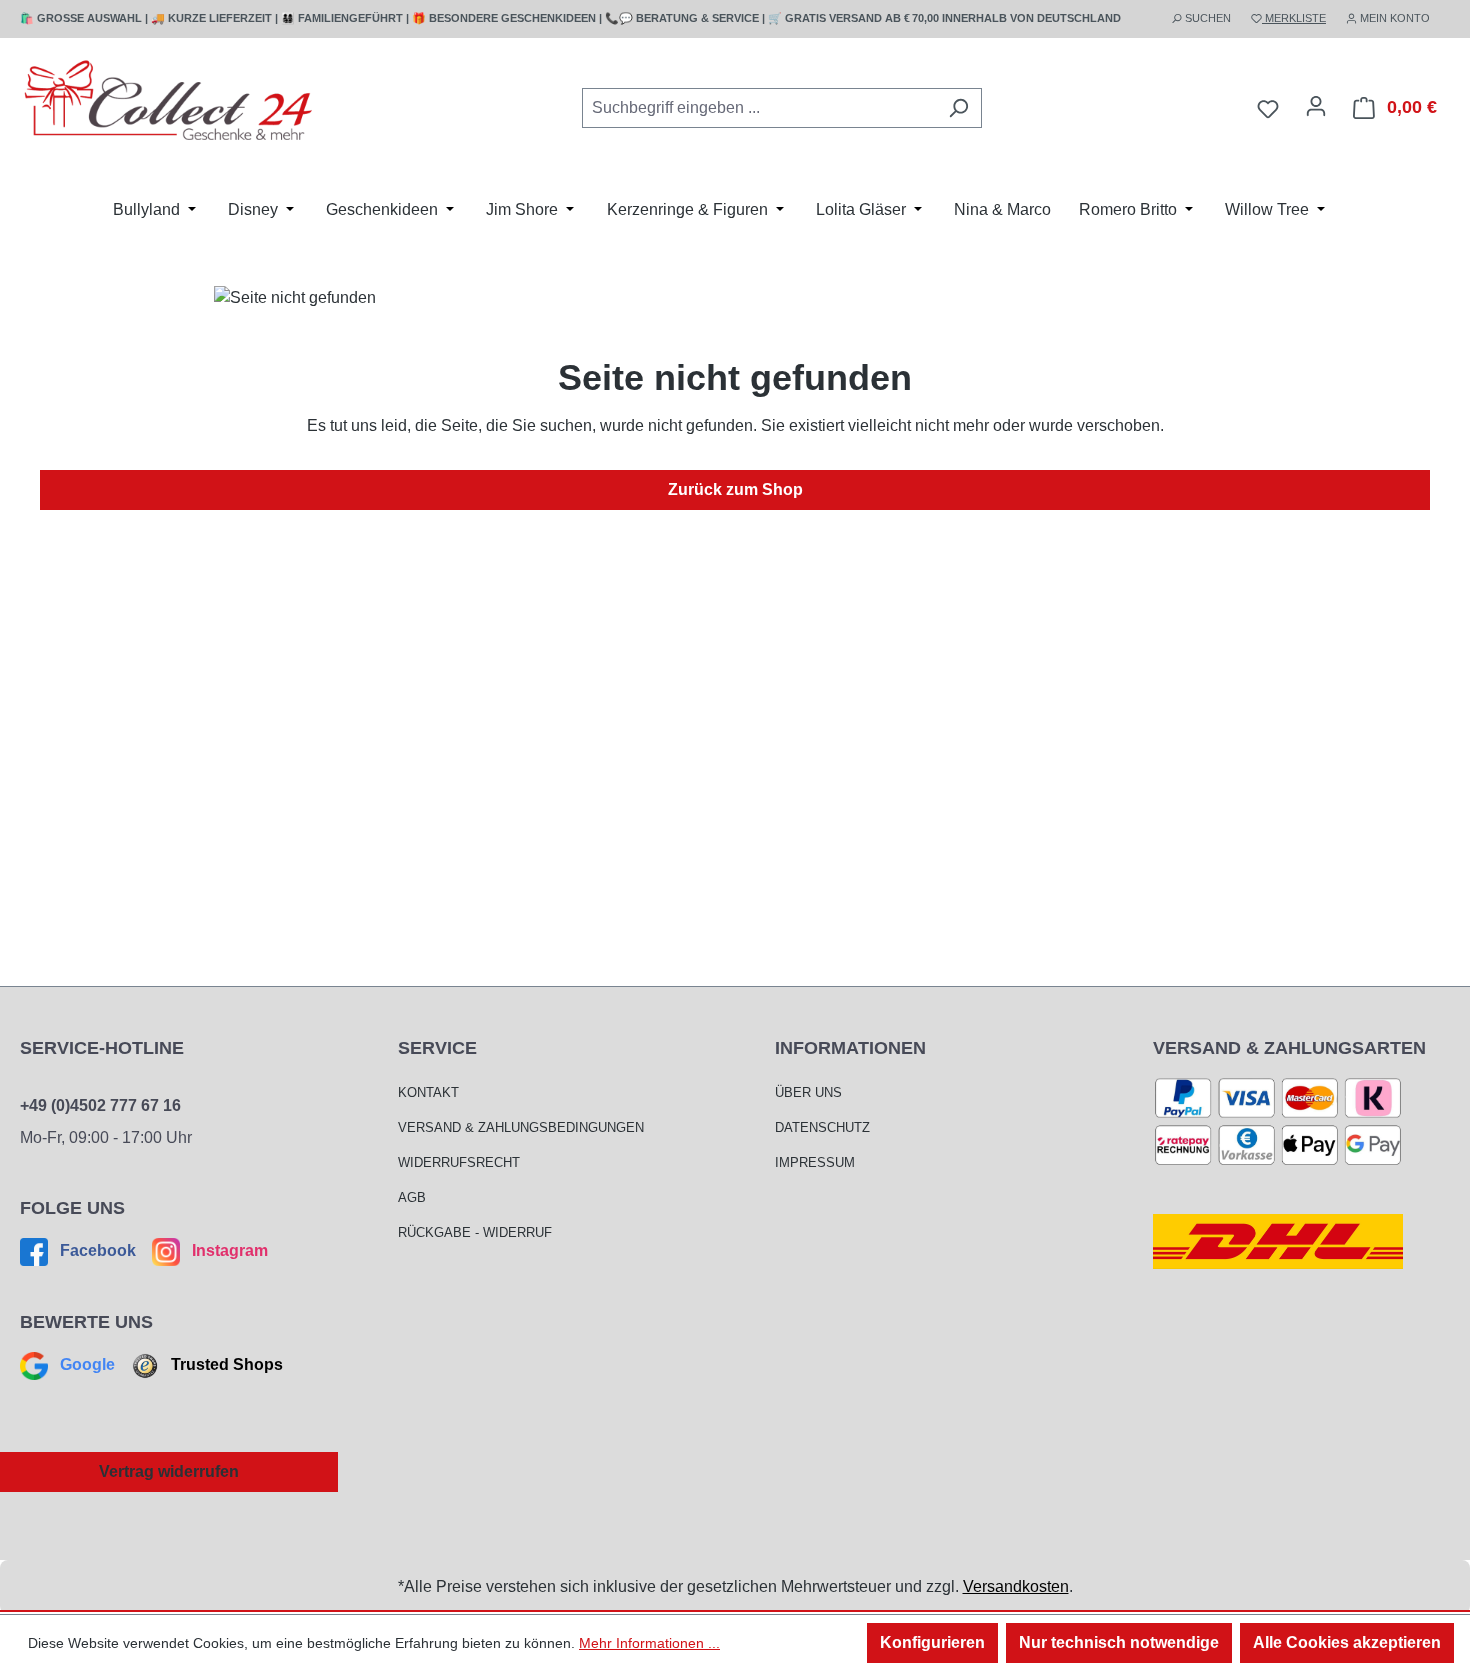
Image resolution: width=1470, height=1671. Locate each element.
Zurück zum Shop (735, 489)
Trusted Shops (225, 1364)
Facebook (98, 1250)
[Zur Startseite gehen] (170, 104)
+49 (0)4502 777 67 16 (100, 1105)
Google (87, 1364)
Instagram (228, 1250)
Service (437, 1048)
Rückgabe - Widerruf (475, 1232)
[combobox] (759, 108)
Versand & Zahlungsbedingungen (521, 1127)
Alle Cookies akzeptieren (1347, 1642)
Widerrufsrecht (459, 1162)
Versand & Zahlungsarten (1289, 1048)
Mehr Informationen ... (649, 1643)
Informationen (850, 1048)
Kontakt (428, 1092)
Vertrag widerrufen (169, 1471)
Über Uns (808, 1092)
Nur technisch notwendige (1119, 1642)
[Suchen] (958, 108)
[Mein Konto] (1316, 106)
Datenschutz (822, 1127)
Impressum (815, 1162)
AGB (412, 1197)
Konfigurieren (932, 1642)
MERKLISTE (1294, 18)
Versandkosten (1016, 1586)
